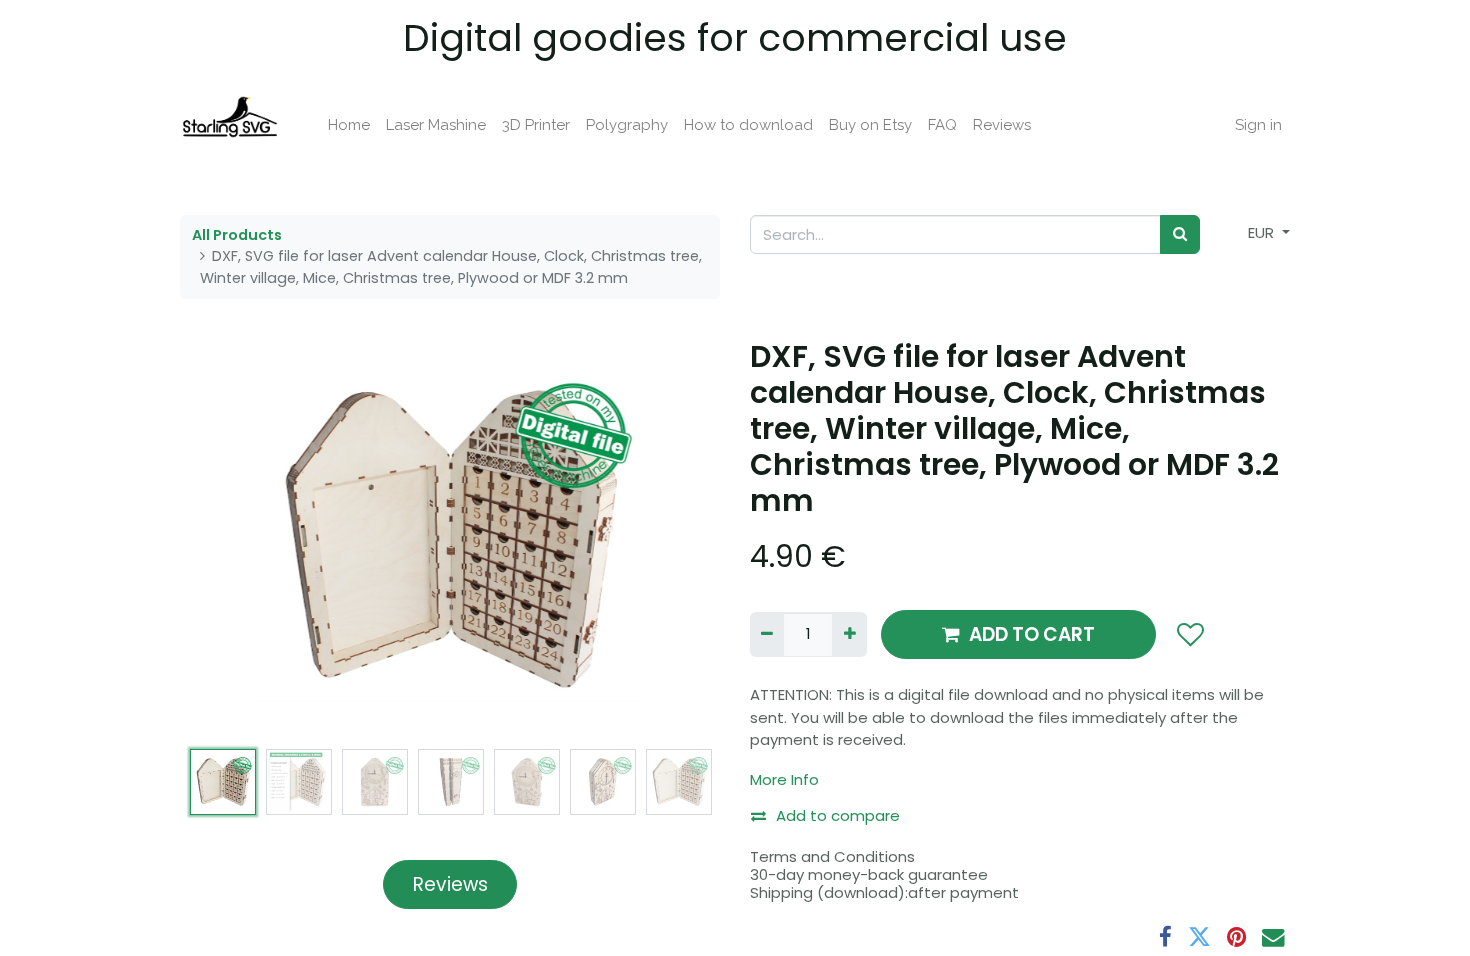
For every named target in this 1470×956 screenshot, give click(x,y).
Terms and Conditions (832, 856)
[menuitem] (349, 125)
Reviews (450, 884)
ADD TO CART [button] (1032, 634)
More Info (784, 779)
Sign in (1258, 125)
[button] (220, 539)
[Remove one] (767, 634)
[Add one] (849, 634)
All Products (237, 235)
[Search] (1180, 234)
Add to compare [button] (838, 815)
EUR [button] (1263, 232)
